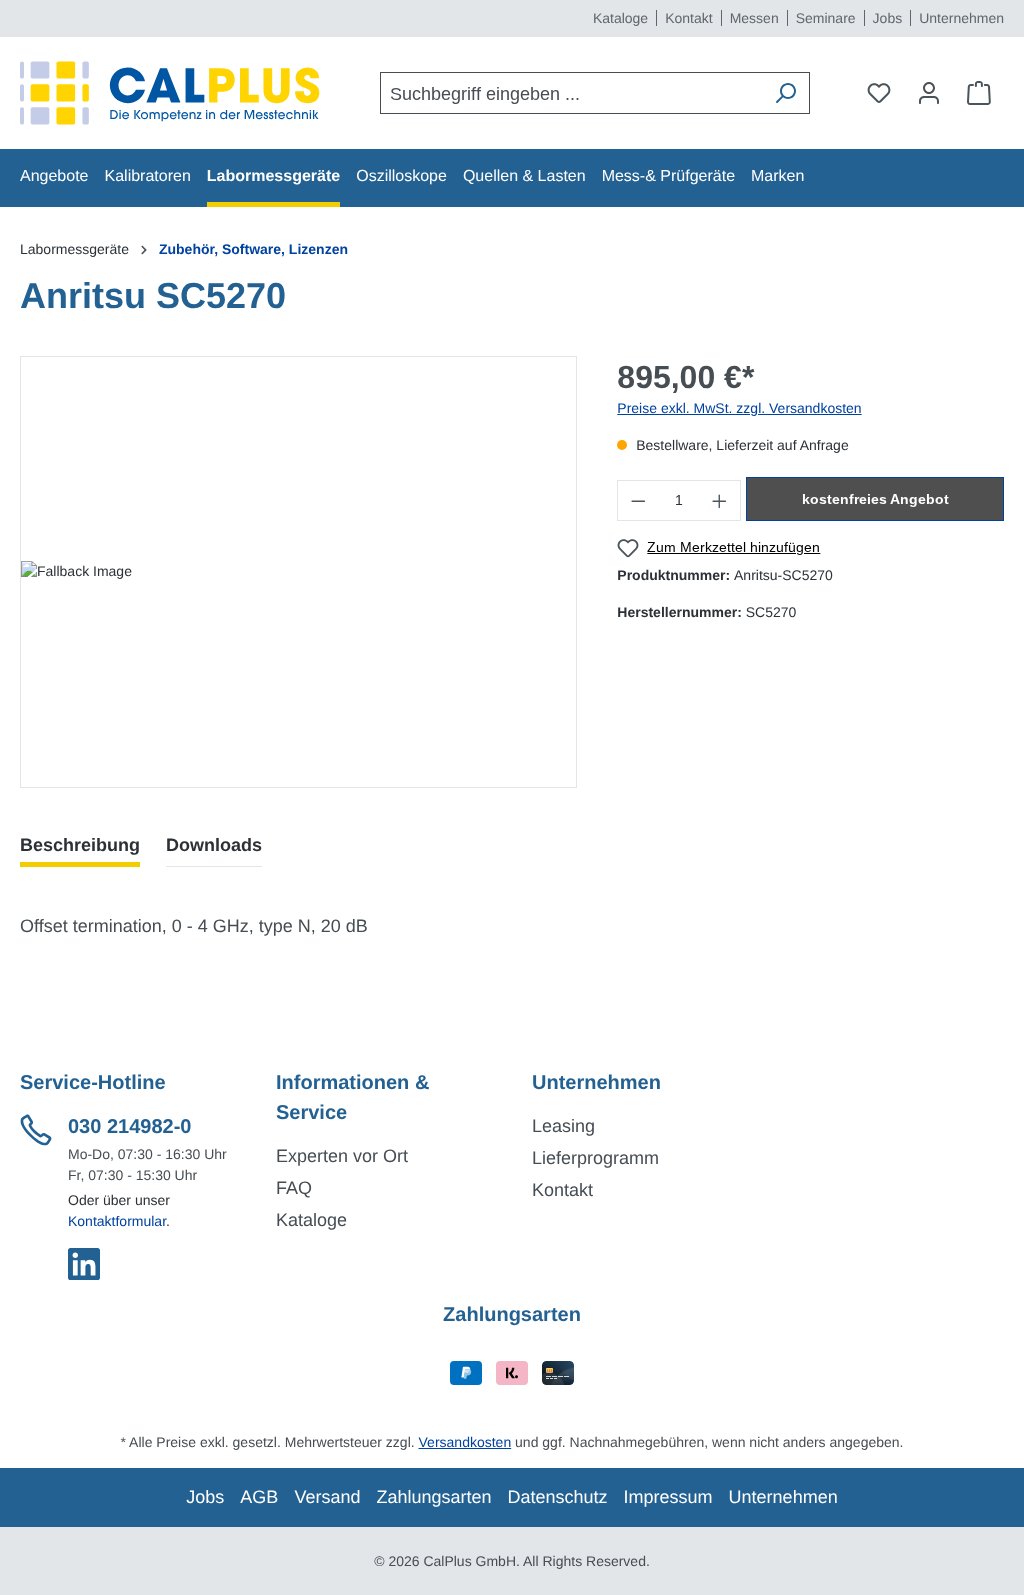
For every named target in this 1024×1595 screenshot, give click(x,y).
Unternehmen (961, 18)
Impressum (668, 1497)
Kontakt (688, 18)
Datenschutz (558, 1497)
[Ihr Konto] (929, 93)
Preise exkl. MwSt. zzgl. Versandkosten (739, 408)
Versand (327, 1497)
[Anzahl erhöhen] (720, 500)
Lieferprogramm (595, 1158)
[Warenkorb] (979, 93)
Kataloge (620, 18)
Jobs (888, 18)
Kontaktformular (117, 1221)
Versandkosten (465, 1442)
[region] (298, 572)
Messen (754, 18)
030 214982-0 (129, 1127)
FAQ (294, 1188)
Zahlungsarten (433, 1497)
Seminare (826, 18)
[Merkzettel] (879, 93)
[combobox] (571, 93)
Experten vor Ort (342, 1156)
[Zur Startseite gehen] (170, 93)
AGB (259, 1497)
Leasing (563, 1126)
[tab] (80, 845)
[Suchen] (785, 93)
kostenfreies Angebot (875, 499)
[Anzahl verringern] (638, 500)
